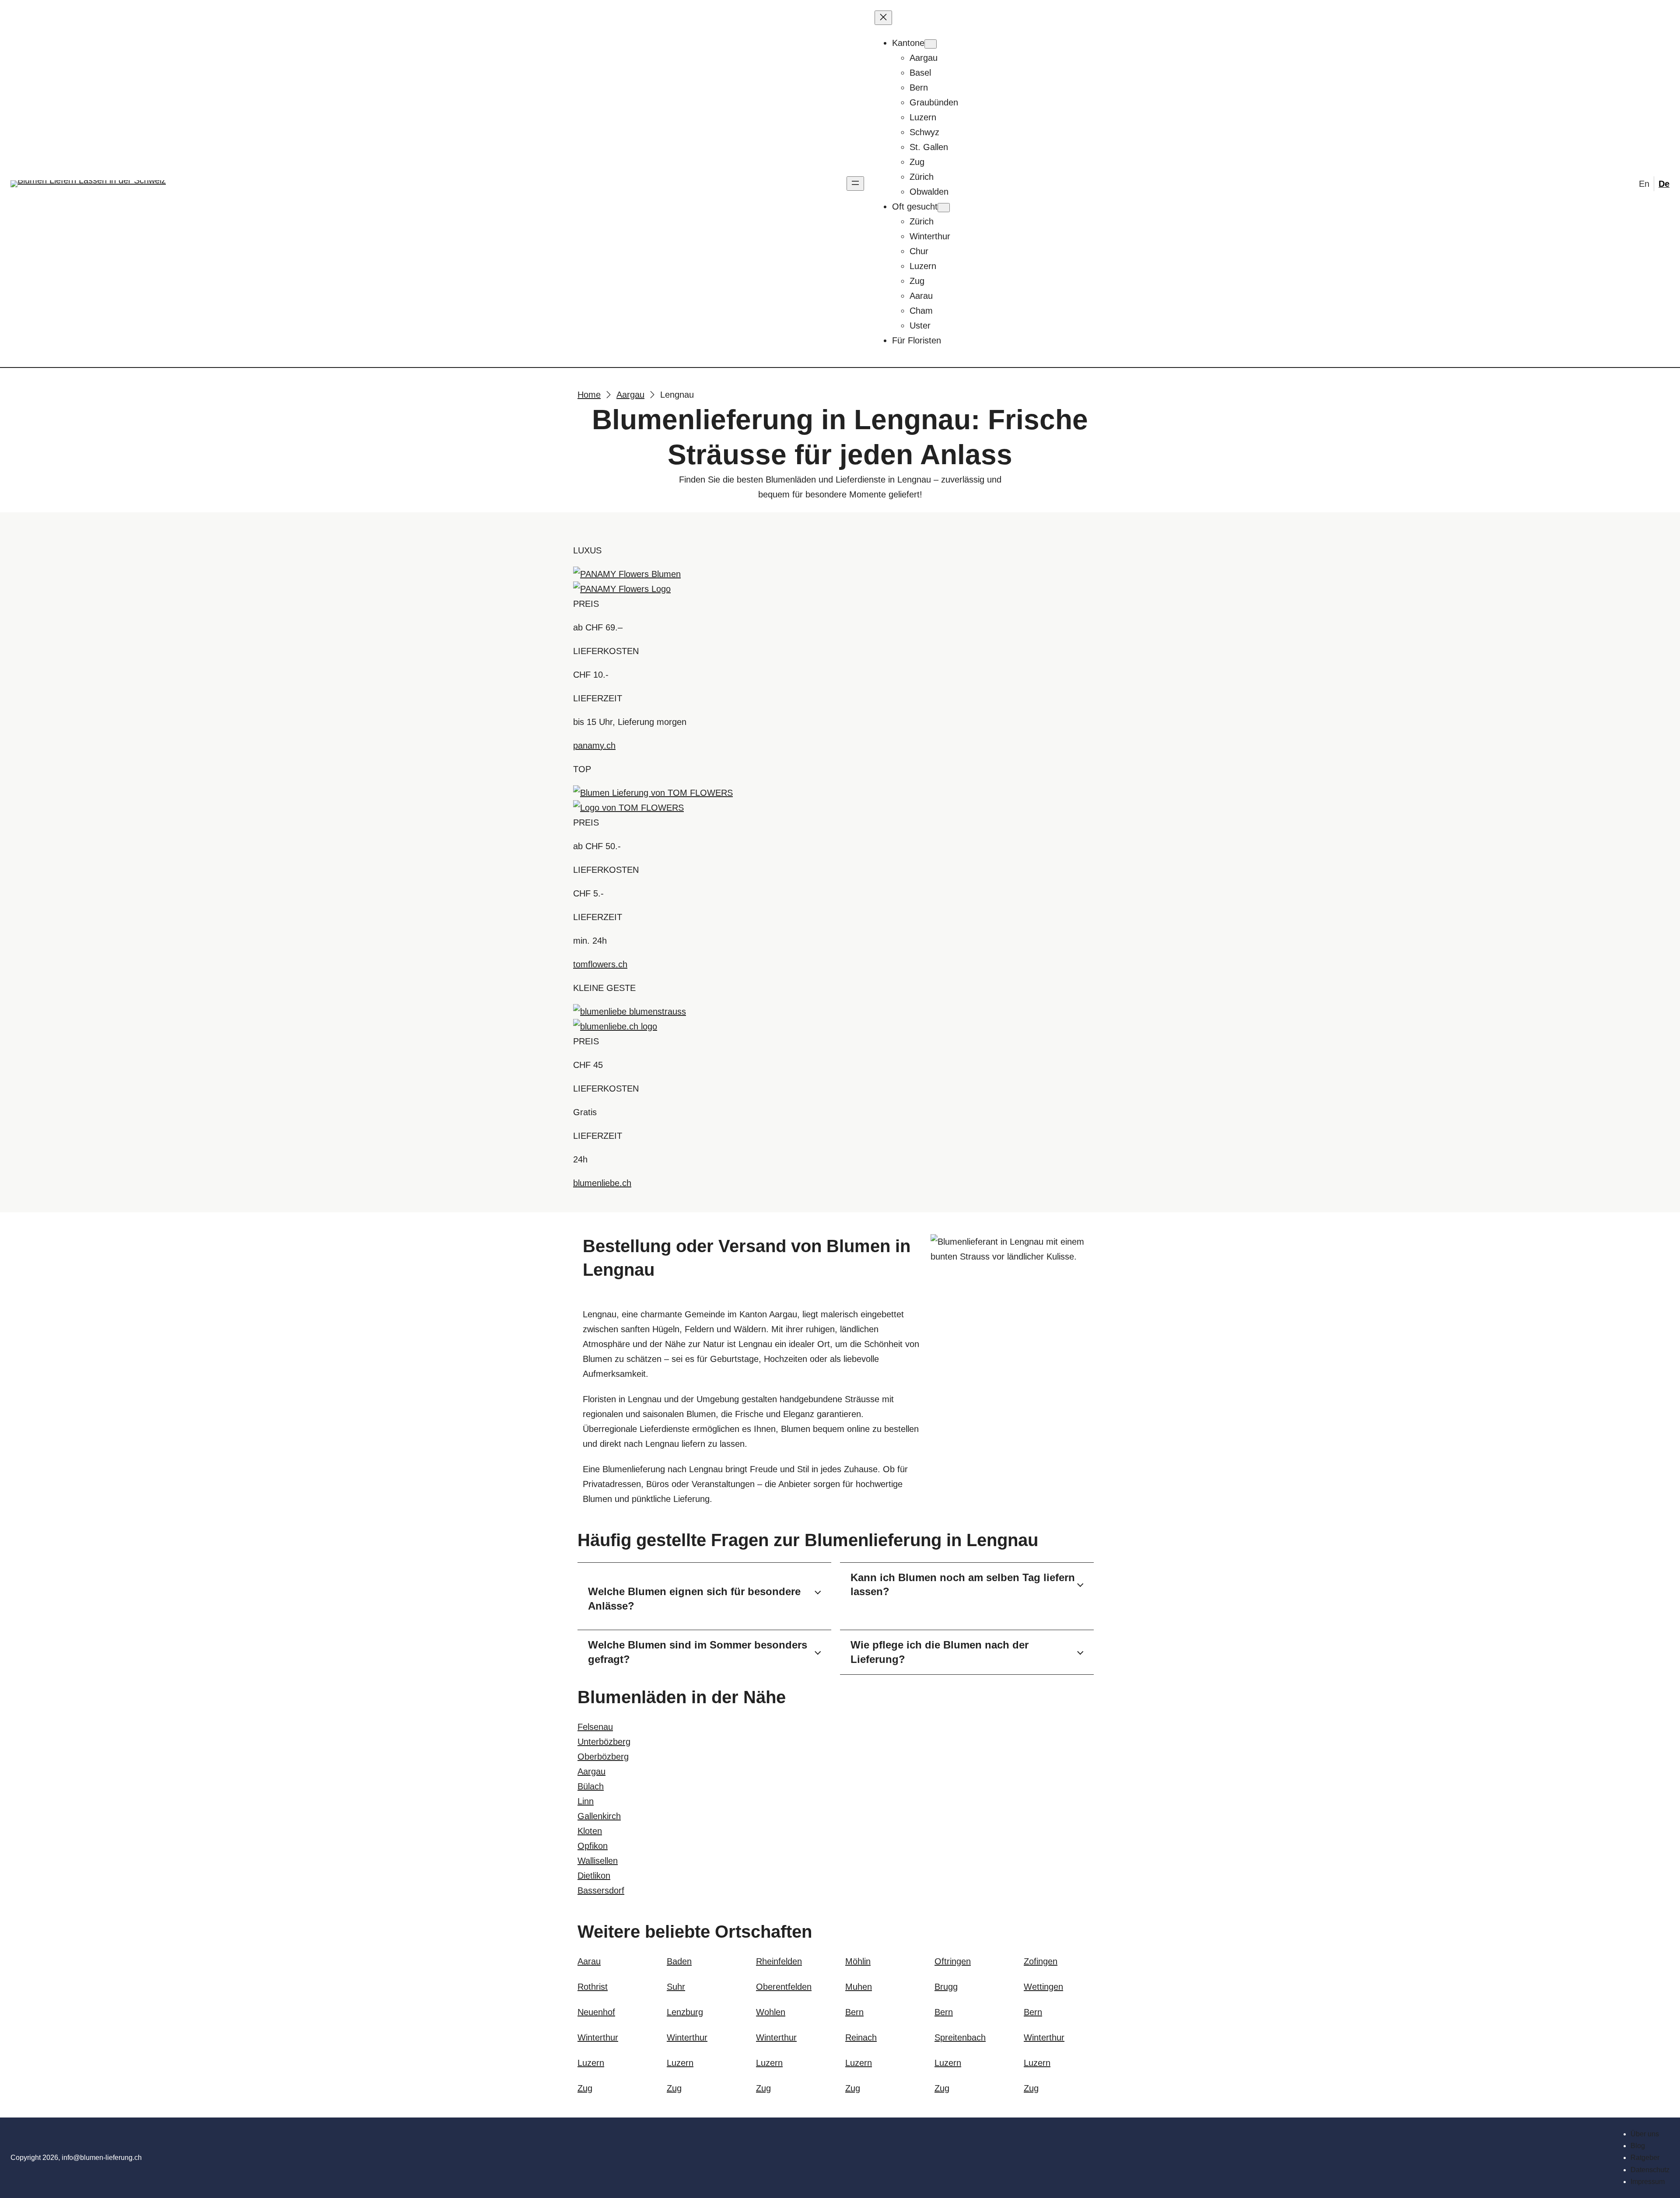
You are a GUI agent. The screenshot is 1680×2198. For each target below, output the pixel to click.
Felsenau (595, 1727)
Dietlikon (594, 1876)
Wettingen (1043, 1987)
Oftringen (953, 1961)
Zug (585, 2088)
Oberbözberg (603, 1757)
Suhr (676, 1987)
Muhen (859, 1987)
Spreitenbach (960, 2037)
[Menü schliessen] (883, 18)
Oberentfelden (784, 1987)
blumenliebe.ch (602, 1183)
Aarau (589, 1961)
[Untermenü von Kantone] (931, 44)
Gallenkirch (599, 1816)
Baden (679, 1961)
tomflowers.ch (600, 964)
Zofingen (1041, 1961)
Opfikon (593, 1846)
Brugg (946, 1987)
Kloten (590, 1831)
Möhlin (858, 1961)
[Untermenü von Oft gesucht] (944, 208)
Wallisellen (598, 1861)
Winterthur (598, 2037)
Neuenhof (596, 2012)
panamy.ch (594, 745)
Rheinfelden (779, 1961)
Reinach (861, 2037)
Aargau (591, 1771)
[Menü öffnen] (855, 184)
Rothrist (593, 1987)
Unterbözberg (604, 1742)
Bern (854, 2012)
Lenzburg (685, 2012)
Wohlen (771, 2012)
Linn (586, 1801)
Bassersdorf (601, 1890)
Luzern (591, 2063)
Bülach (591, 1786)
